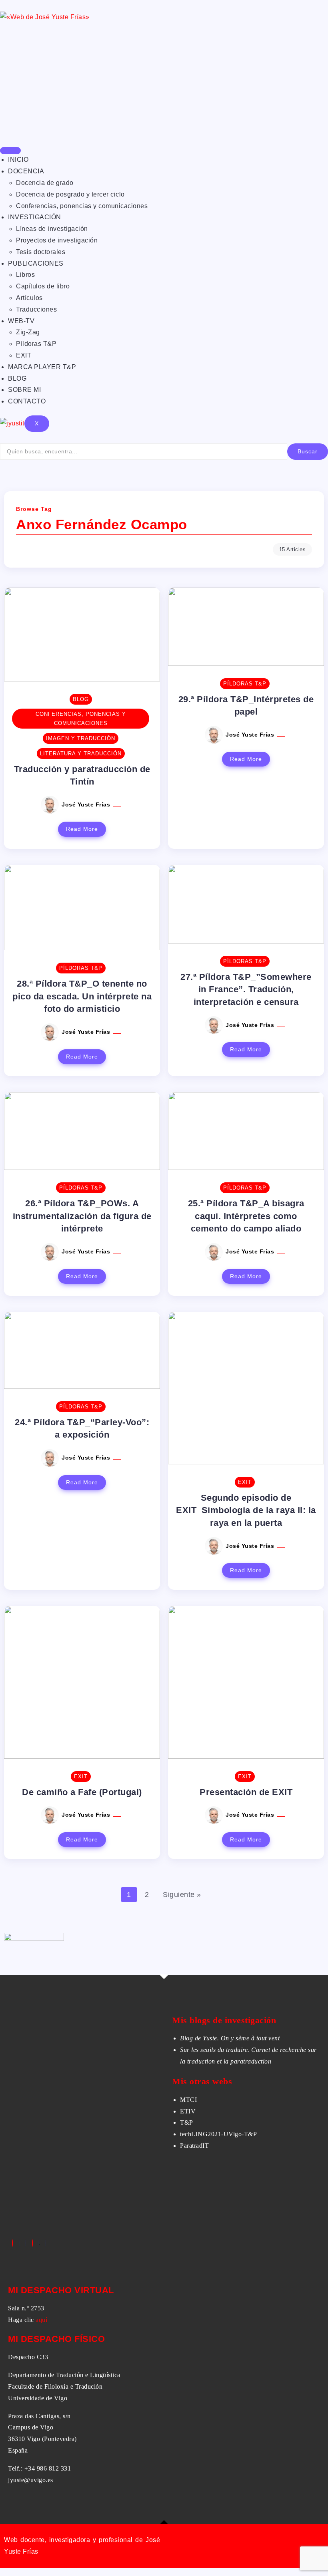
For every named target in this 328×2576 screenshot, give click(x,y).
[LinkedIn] (26, 2243)
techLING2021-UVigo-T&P (218, 2134)
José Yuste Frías (87, 804)
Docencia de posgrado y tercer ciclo (70, 194)
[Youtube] (46, 2243)
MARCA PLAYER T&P (42, 367)
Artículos (29, 298)
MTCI (188, 2100)
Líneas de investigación (52, 229)
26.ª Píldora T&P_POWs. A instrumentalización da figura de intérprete (82, 1216)
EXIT (24, 355)
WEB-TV (21, 321)
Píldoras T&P (36, 344)
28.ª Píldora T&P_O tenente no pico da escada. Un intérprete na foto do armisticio (82, 996)
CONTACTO (27, 401)
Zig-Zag (28, 332)
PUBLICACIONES (36, 263)
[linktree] (39, 2243)
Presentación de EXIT (246, 1792)
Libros (25, 275)
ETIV (188, 2111)
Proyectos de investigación (57, 240)
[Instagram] (32, 2243)
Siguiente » (182, 1895)
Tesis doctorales (41, 252)
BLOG (17, 378)
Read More (82, 829)
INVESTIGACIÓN (35, 217)
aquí (41, 2320)
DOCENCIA (26, 171)
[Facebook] (12, 2243)
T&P (187, 2122)
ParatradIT (194, 2146)
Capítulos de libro (43, 286)
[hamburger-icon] (10, 151)
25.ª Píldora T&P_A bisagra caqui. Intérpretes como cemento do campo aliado (246, 1216)
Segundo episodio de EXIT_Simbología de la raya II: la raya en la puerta (246, 1510)
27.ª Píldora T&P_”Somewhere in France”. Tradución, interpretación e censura (246, 989)
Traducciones (36, 309)
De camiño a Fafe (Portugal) (82, 1792)
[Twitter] (19, 2243)
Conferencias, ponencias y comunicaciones (82, 206)
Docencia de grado (45, 183)
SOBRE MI (24, 390)
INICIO (18, 160)
